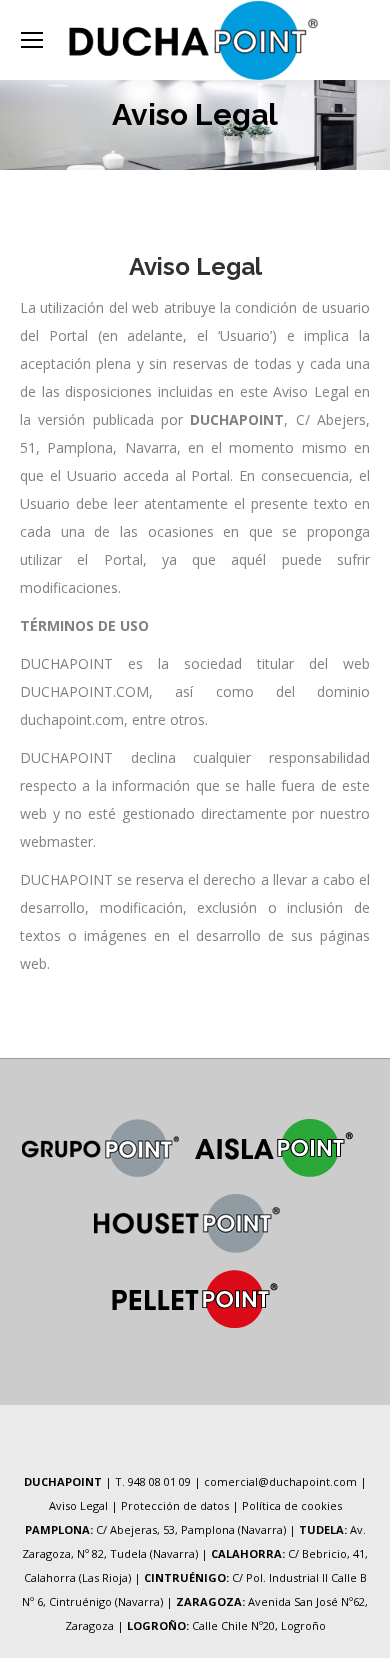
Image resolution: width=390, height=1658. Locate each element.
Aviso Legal (78, 1505)
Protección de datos (175, 1505)
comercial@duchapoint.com (280, 1481)
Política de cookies (292, 1505)
